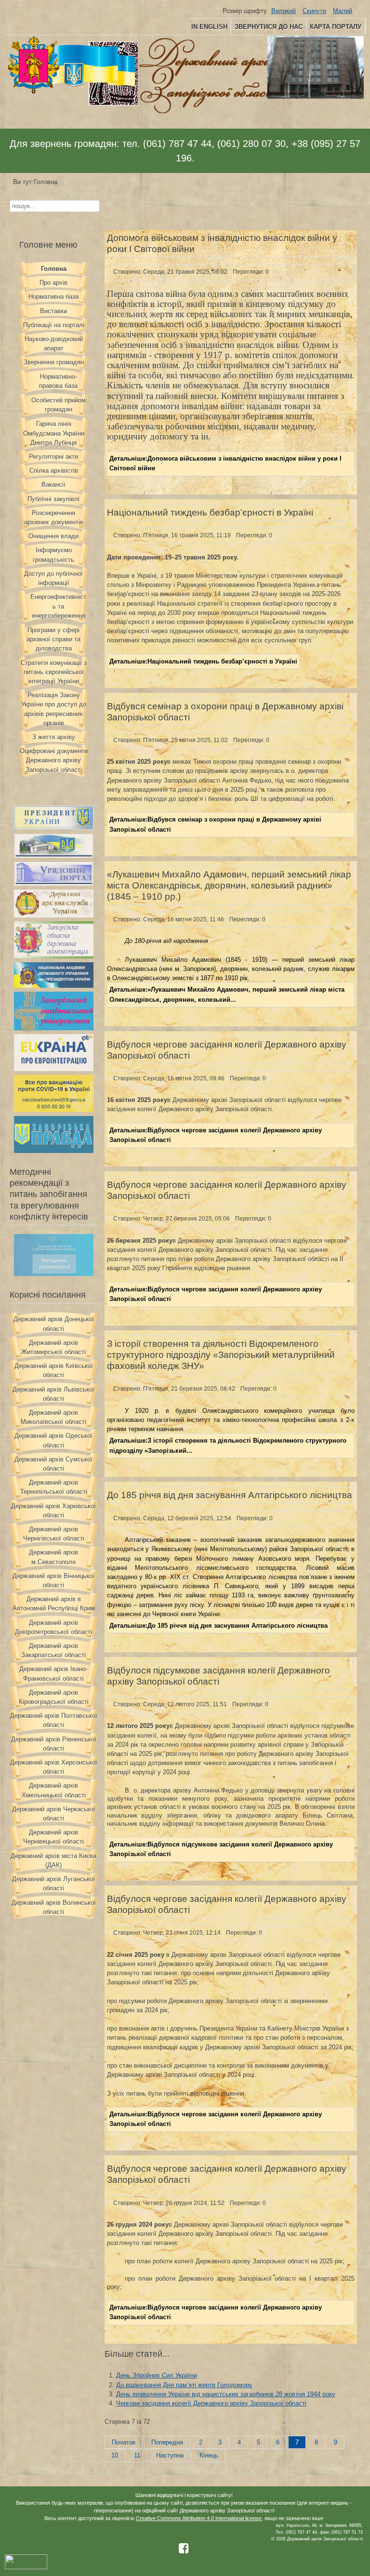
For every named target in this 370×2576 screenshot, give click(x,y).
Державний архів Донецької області (54, 1324)
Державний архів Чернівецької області (53, 1837)
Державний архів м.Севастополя (53, 1557)
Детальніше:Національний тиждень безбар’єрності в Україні (203, 661)
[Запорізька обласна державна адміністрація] (54, 956)
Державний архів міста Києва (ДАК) (53, 1860)
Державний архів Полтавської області (54, 1720)
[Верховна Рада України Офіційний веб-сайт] (54, 856)
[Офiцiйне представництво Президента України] (54, 828)
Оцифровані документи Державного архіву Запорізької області (54, 760)
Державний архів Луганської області (53, 1884)
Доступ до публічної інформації (53, 578)
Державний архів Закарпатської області (53, 1650)
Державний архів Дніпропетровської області (53, 1627)
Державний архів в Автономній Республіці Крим (54, 1604)
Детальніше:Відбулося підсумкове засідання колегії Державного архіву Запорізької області (221, 1849)
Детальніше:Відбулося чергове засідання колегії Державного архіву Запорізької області (216, 1135)
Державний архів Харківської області (53, 1511)
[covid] (54, 1110)
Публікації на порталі (54, 325)
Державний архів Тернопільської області (54, 1487)
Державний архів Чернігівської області (54, 1534)
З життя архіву (54, 737)
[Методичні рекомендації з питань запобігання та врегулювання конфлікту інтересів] (54, 1274)
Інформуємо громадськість (53, 555)
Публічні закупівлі (53, 499)
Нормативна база (53, 297)
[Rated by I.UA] (26, 2568)
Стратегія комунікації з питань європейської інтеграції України (54, 672)
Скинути (314, 11)
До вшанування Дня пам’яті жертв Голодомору (184, 2385)
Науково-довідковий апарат (54, 344)
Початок (124, 2442)
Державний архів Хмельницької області (54, 1790)
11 (137, 2455)
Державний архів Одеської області (53, 1440)
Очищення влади (53, 536)
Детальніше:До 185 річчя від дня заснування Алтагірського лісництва (218, 1626)
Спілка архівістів (54, 471)
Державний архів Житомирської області (53, 1347)
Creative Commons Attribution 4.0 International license (199, 2518)
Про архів (53, 283)
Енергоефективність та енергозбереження (58, 606)
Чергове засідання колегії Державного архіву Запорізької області (211, 2403)
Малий (343, 11)
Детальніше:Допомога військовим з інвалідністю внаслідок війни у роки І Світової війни (225, 463)
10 (115, 2455)
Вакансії (53, 485)
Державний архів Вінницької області (53, 1580)
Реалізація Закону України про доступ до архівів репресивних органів (54, 709)
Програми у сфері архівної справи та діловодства (53, 639)
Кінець (209, 2455)
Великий (284, 11)
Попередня (167, 2442)
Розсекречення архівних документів (54, 518)
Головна (54, 269)
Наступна (170, 2455)
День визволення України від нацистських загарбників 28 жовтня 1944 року (226, 2394)
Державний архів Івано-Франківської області (53, 1673)
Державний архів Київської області (54, 1370)
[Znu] (54, 1028)
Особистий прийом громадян (59, 405)
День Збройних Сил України (157, 2375)
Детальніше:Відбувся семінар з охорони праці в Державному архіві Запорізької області (215, 824)
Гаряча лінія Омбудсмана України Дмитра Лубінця (54, 433)
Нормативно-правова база (58, 381)
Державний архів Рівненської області (54, 1744)
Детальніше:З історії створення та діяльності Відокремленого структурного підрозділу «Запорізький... (228, 1445)
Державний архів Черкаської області (54, 1814)
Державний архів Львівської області (53, 1394)
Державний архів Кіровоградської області (54, 1697)
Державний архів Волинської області (54, 1907)
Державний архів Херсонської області (54, 1767)
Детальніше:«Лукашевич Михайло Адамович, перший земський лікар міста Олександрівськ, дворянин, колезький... (227, 994)
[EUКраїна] (54, 1069)
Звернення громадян (54, 362)
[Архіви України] (54, 915)
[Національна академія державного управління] (54, 986)
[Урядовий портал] (54, 883)
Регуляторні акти (53, 457)
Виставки (53, 311)
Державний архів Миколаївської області (53, 1417)
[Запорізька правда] (54, 1151)
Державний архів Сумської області (53, 1464)
